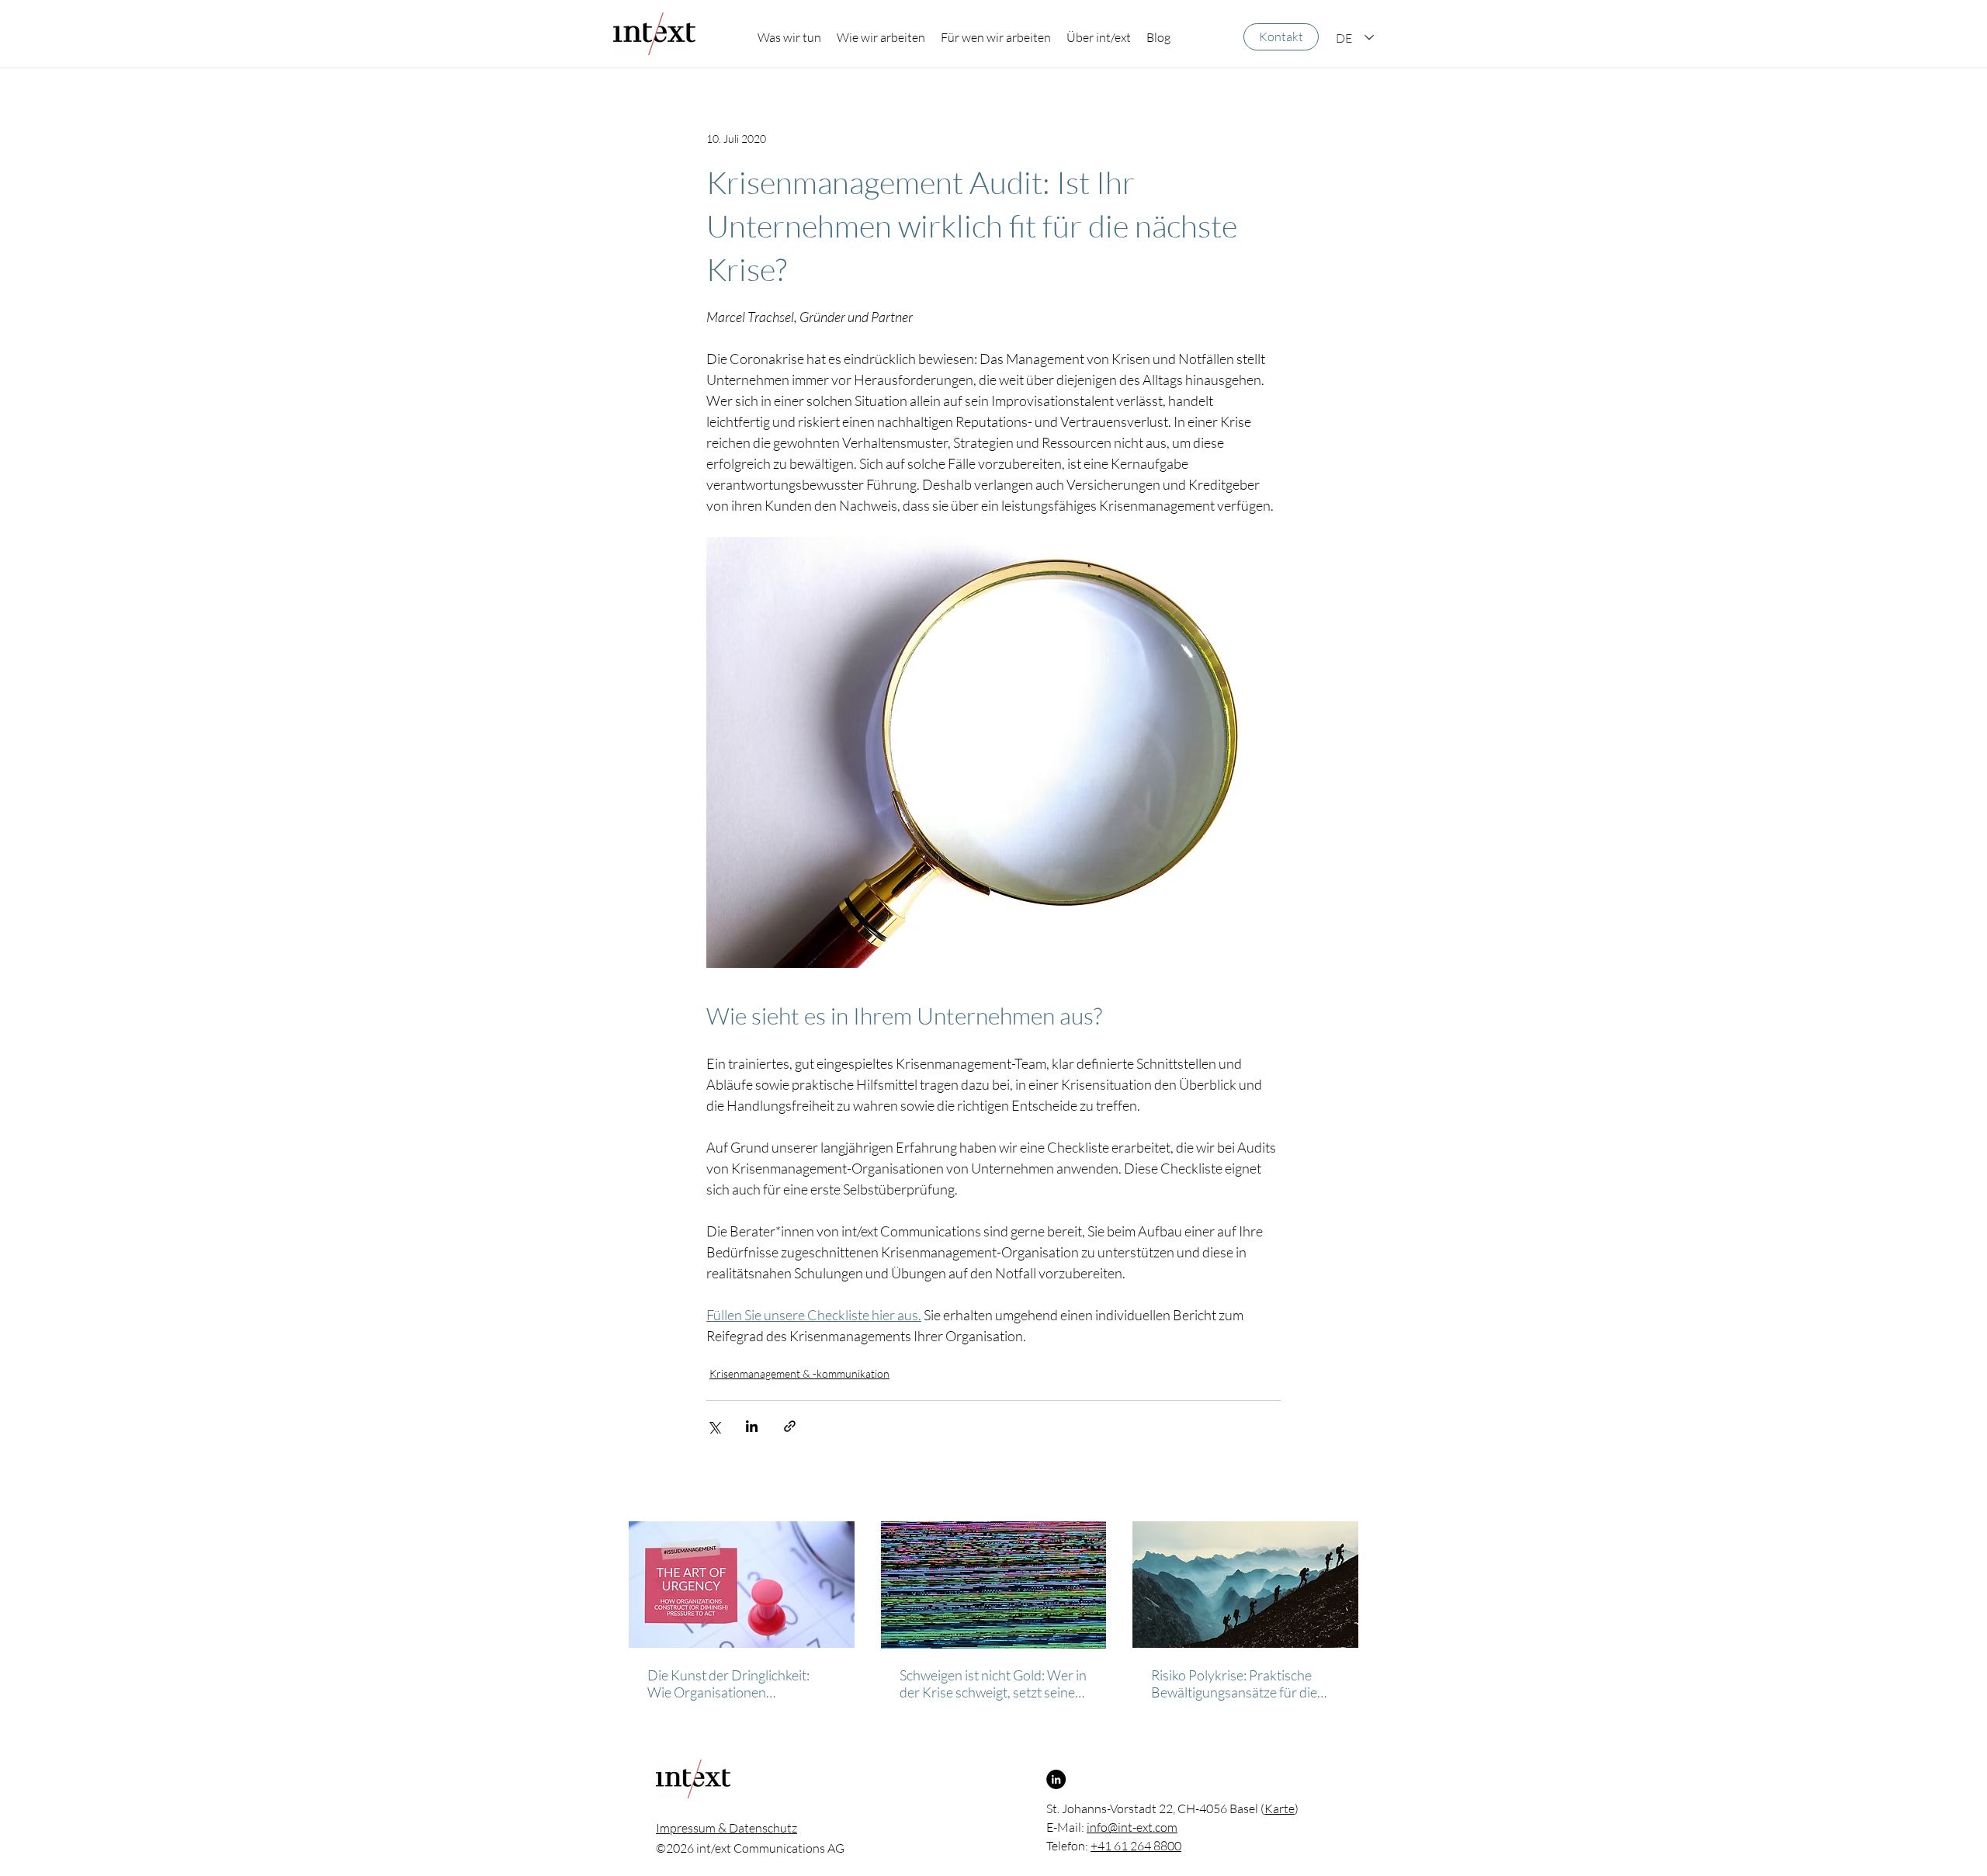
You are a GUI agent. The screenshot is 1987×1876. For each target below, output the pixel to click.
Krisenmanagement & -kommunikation (799, 1373)
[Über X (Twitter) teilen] (714, 1426)
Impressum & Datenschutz (726, 1828)
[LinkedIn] (1056, 1779)
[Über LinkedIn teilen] (752, 1426)
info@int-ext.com (1132, 1827)
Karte (1280, 1808)
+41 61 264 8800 (1136, 1846)
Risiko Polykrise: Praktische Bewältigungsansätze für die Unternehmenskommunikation (1241, 1684)
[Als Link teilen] (790, 1426)
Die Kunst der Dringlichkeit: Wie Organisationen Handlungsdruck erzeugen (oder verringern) (728, 1684)
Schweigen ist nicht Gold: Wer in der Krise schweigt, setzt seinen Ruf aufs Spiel (993, 1684)
